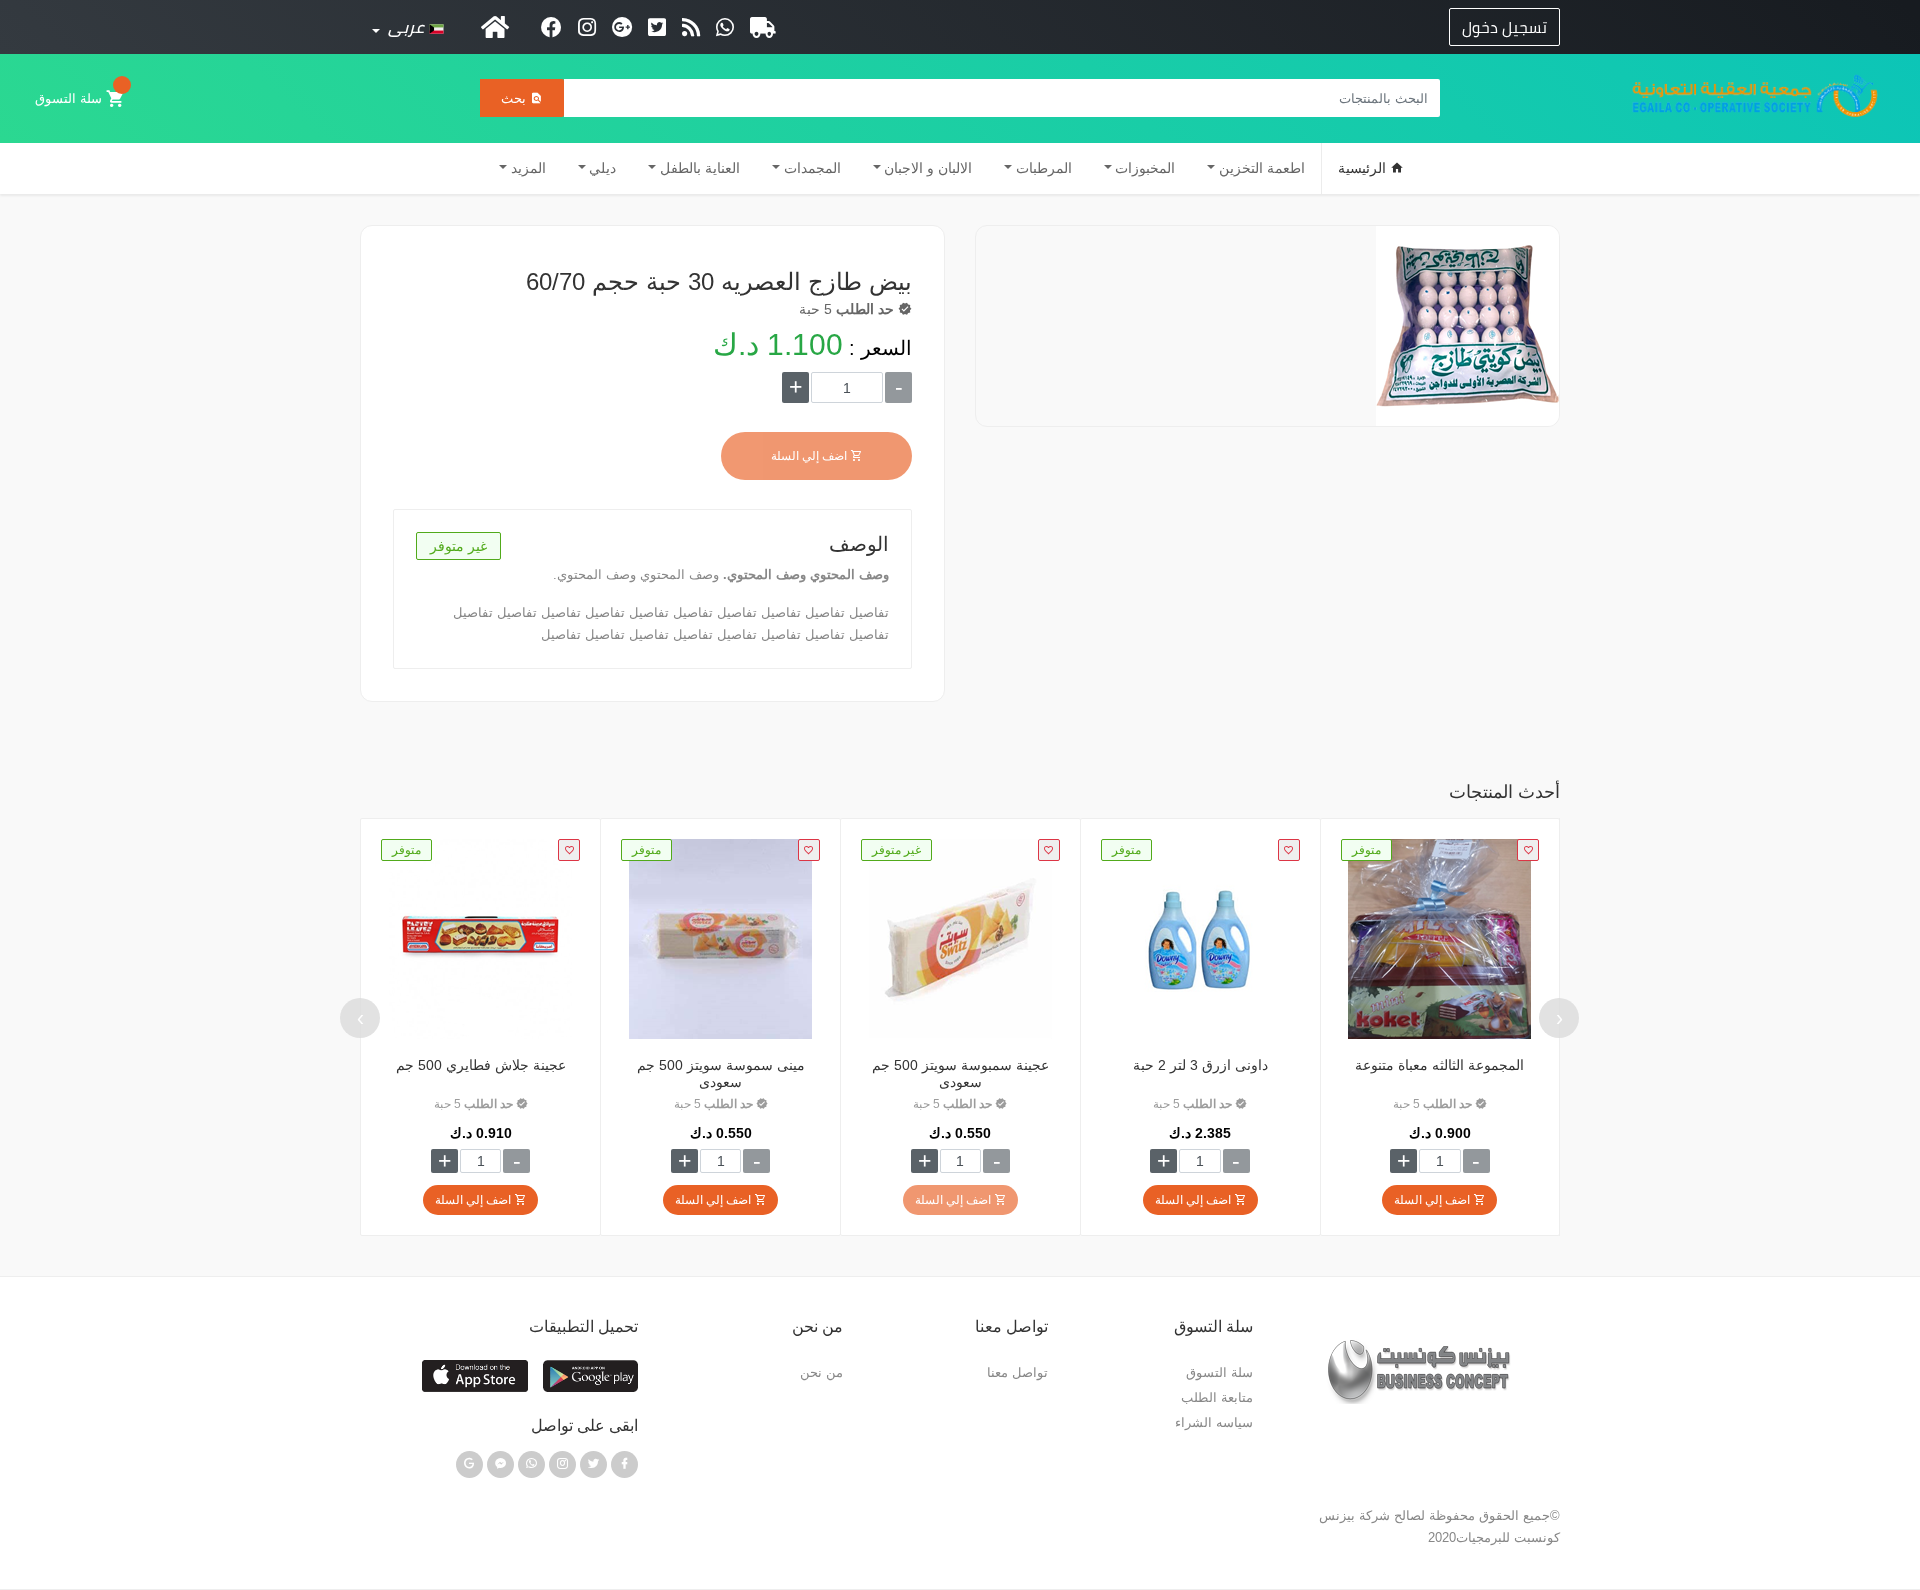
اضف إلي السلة (810, 456)
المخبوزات (1145, 168)
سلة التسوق (70, 98)
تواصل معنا (1017, 1372)
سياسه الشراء (1214, 1422)
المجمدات (812, 168)
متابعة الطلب (1217, 1397)
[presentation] (1559, 1018)
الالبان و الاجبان (928, 168)
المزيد (528, 168)
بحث (515, 98)
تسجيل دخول (1504, 27)
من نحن (821, 1372)
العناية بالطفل (700, 168)
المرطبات (1044, 168)
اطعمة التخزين (1262, 168)
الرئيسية (1364, 168)
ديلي (602, 168)
